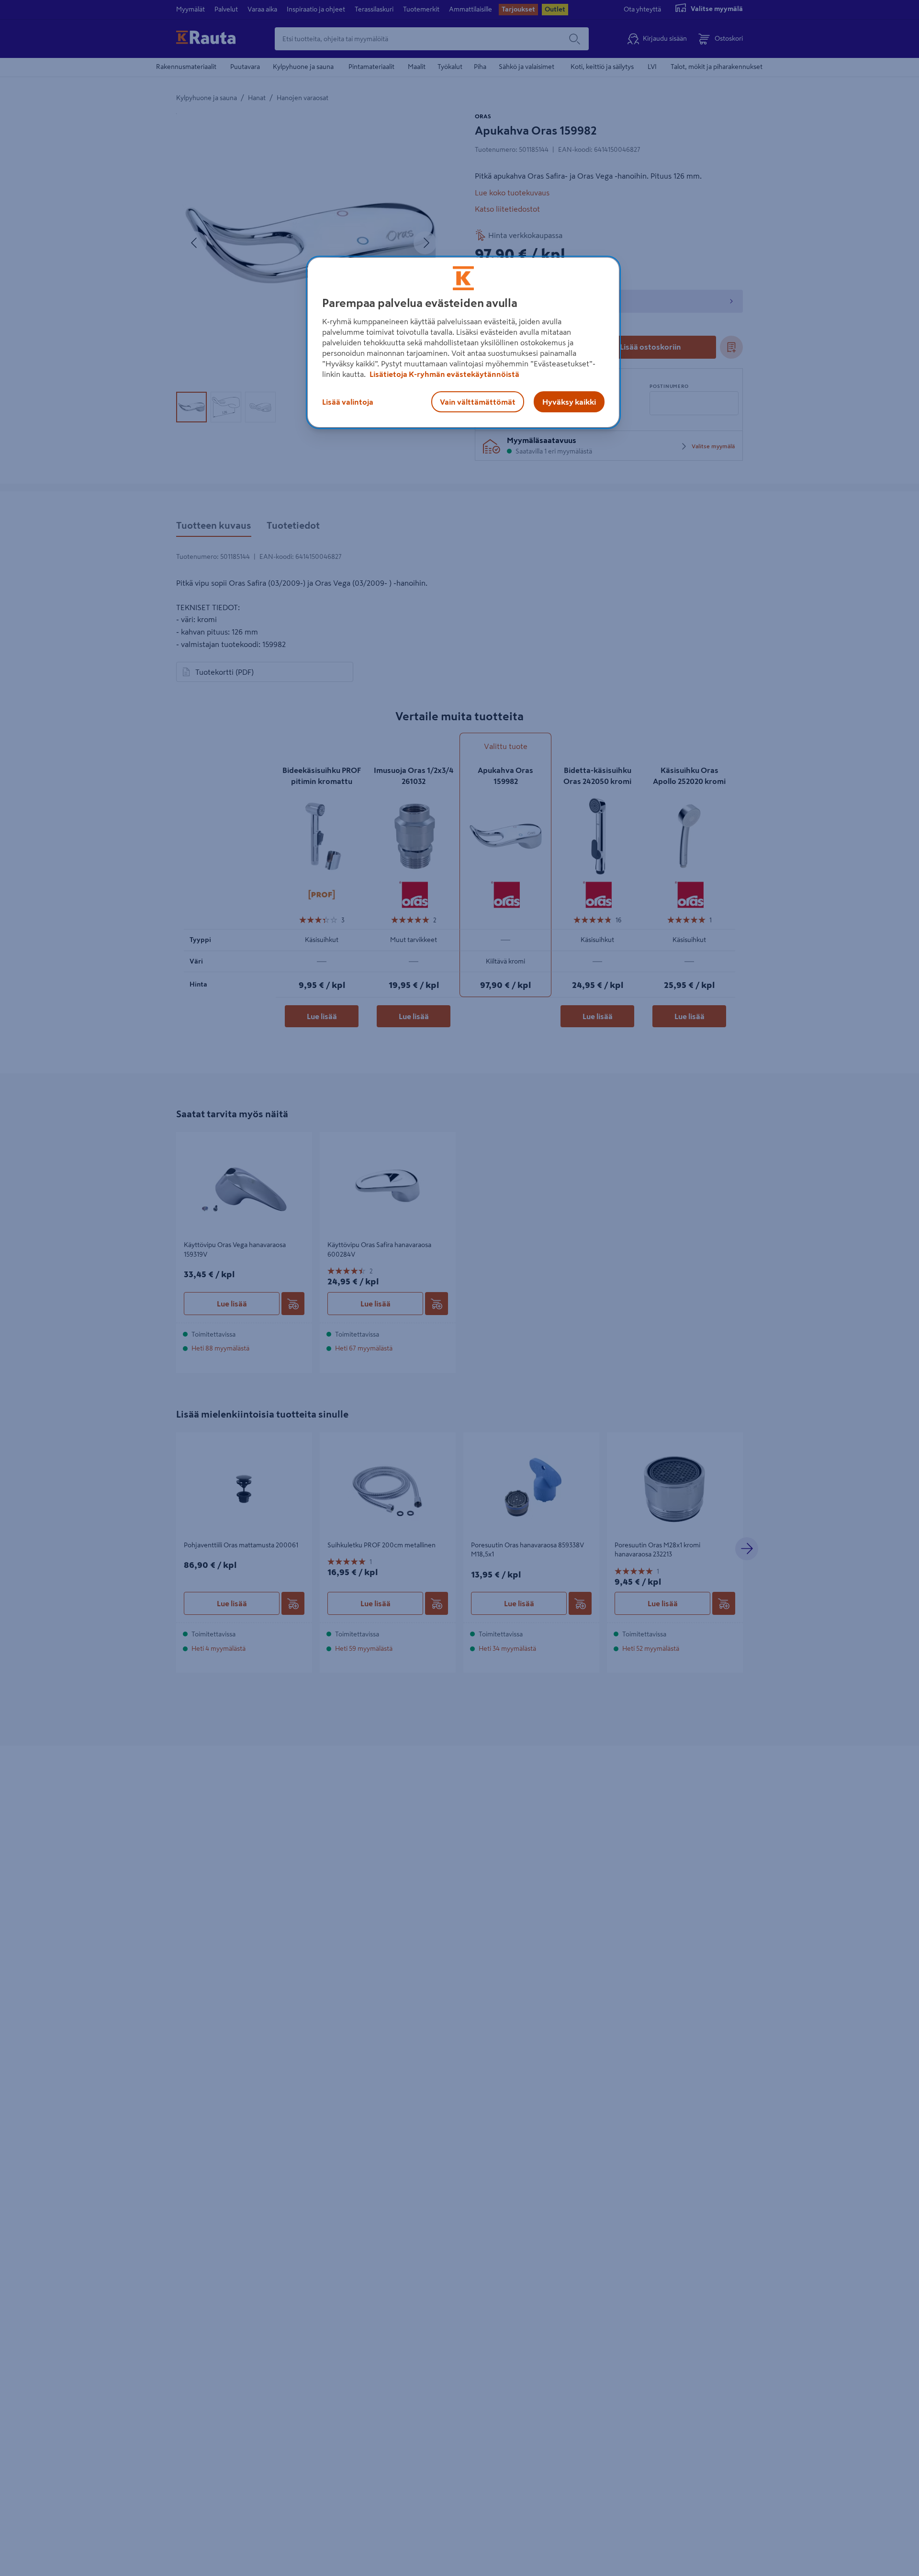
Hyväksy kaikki (569, 402)
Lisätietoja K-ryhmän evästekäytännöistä (444, 374)
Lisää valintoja (348, 402)
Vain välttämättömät (478, 402)
